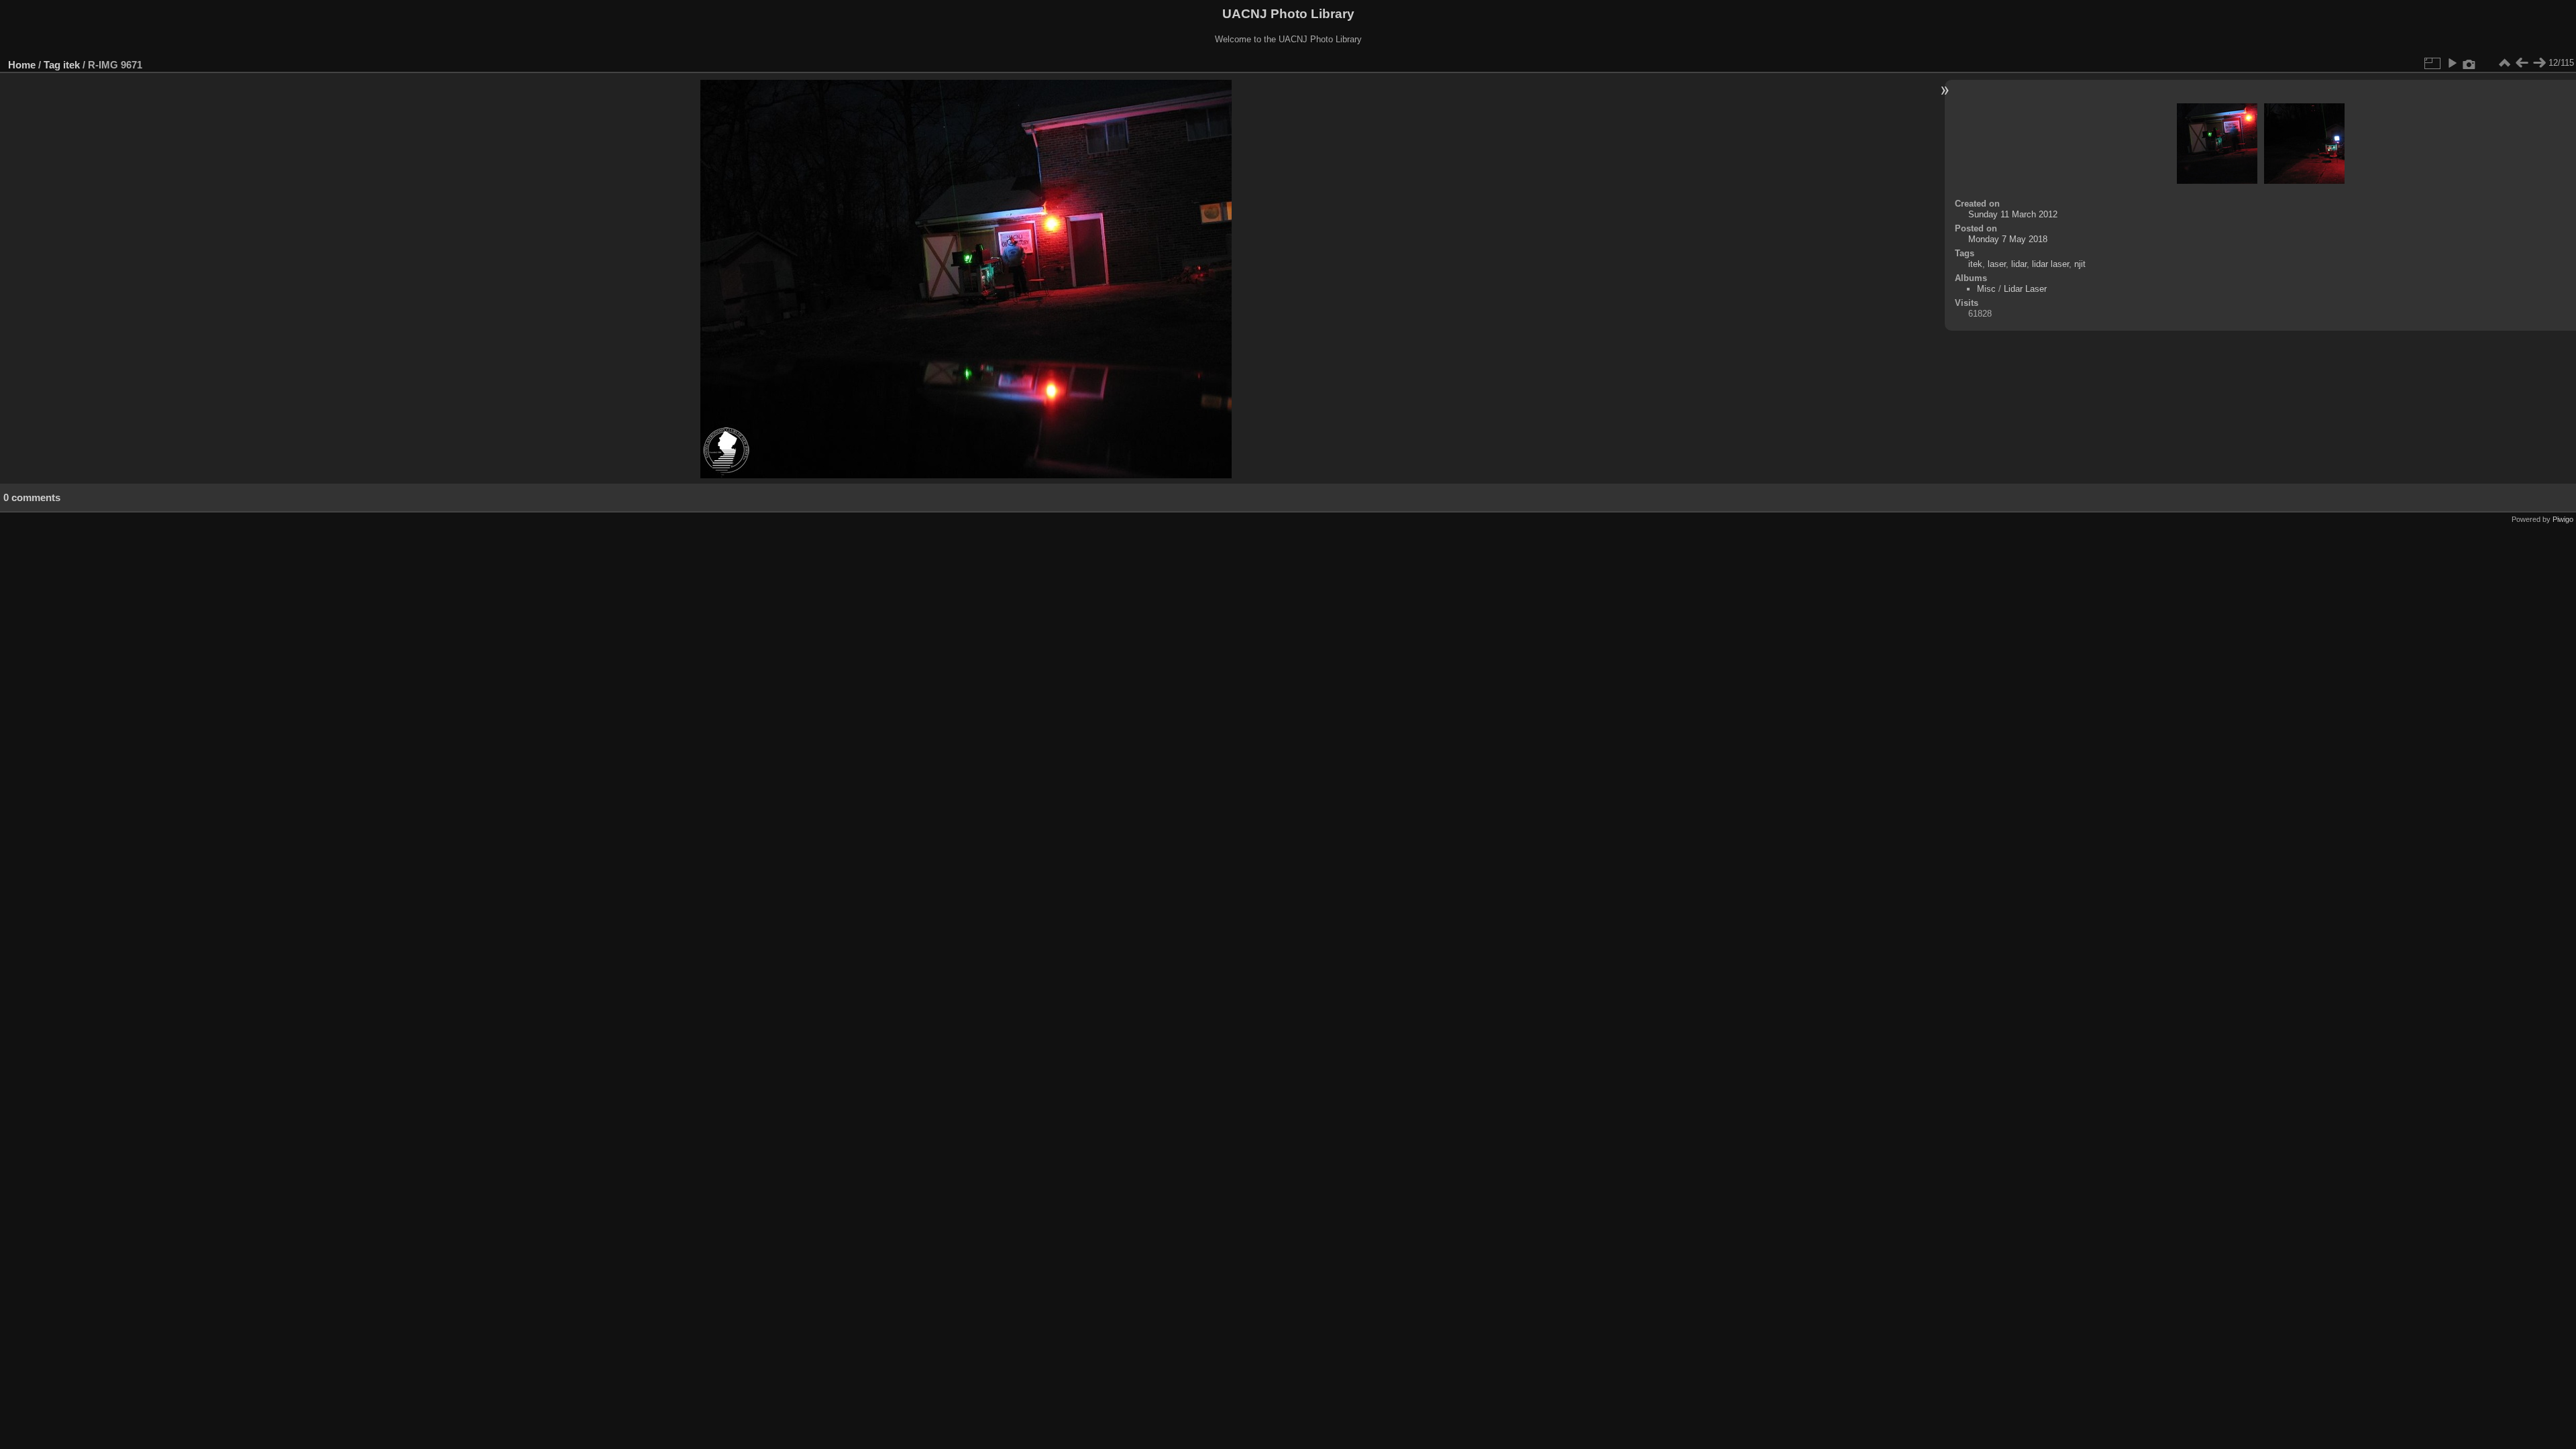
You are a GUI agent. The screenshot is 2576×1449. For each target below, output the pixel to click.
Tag (52, 65)
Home (22, 65)
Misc (1986, 289)
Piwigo (2563, 519)
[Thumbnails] (2504, 63)
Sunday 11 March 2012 (2013, 214)
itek (71, 65)
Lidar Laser (2025, 289)
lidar (2019, 264)
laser (1997, 264)
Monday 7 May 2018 (2008, 239)
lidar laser (2050, 264)
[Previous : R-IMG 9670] (2522, 63)
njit (2080, 264)
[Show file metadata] (2469, 63)
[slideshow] (2452, 63)
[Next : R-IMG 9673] (2539, 63)
